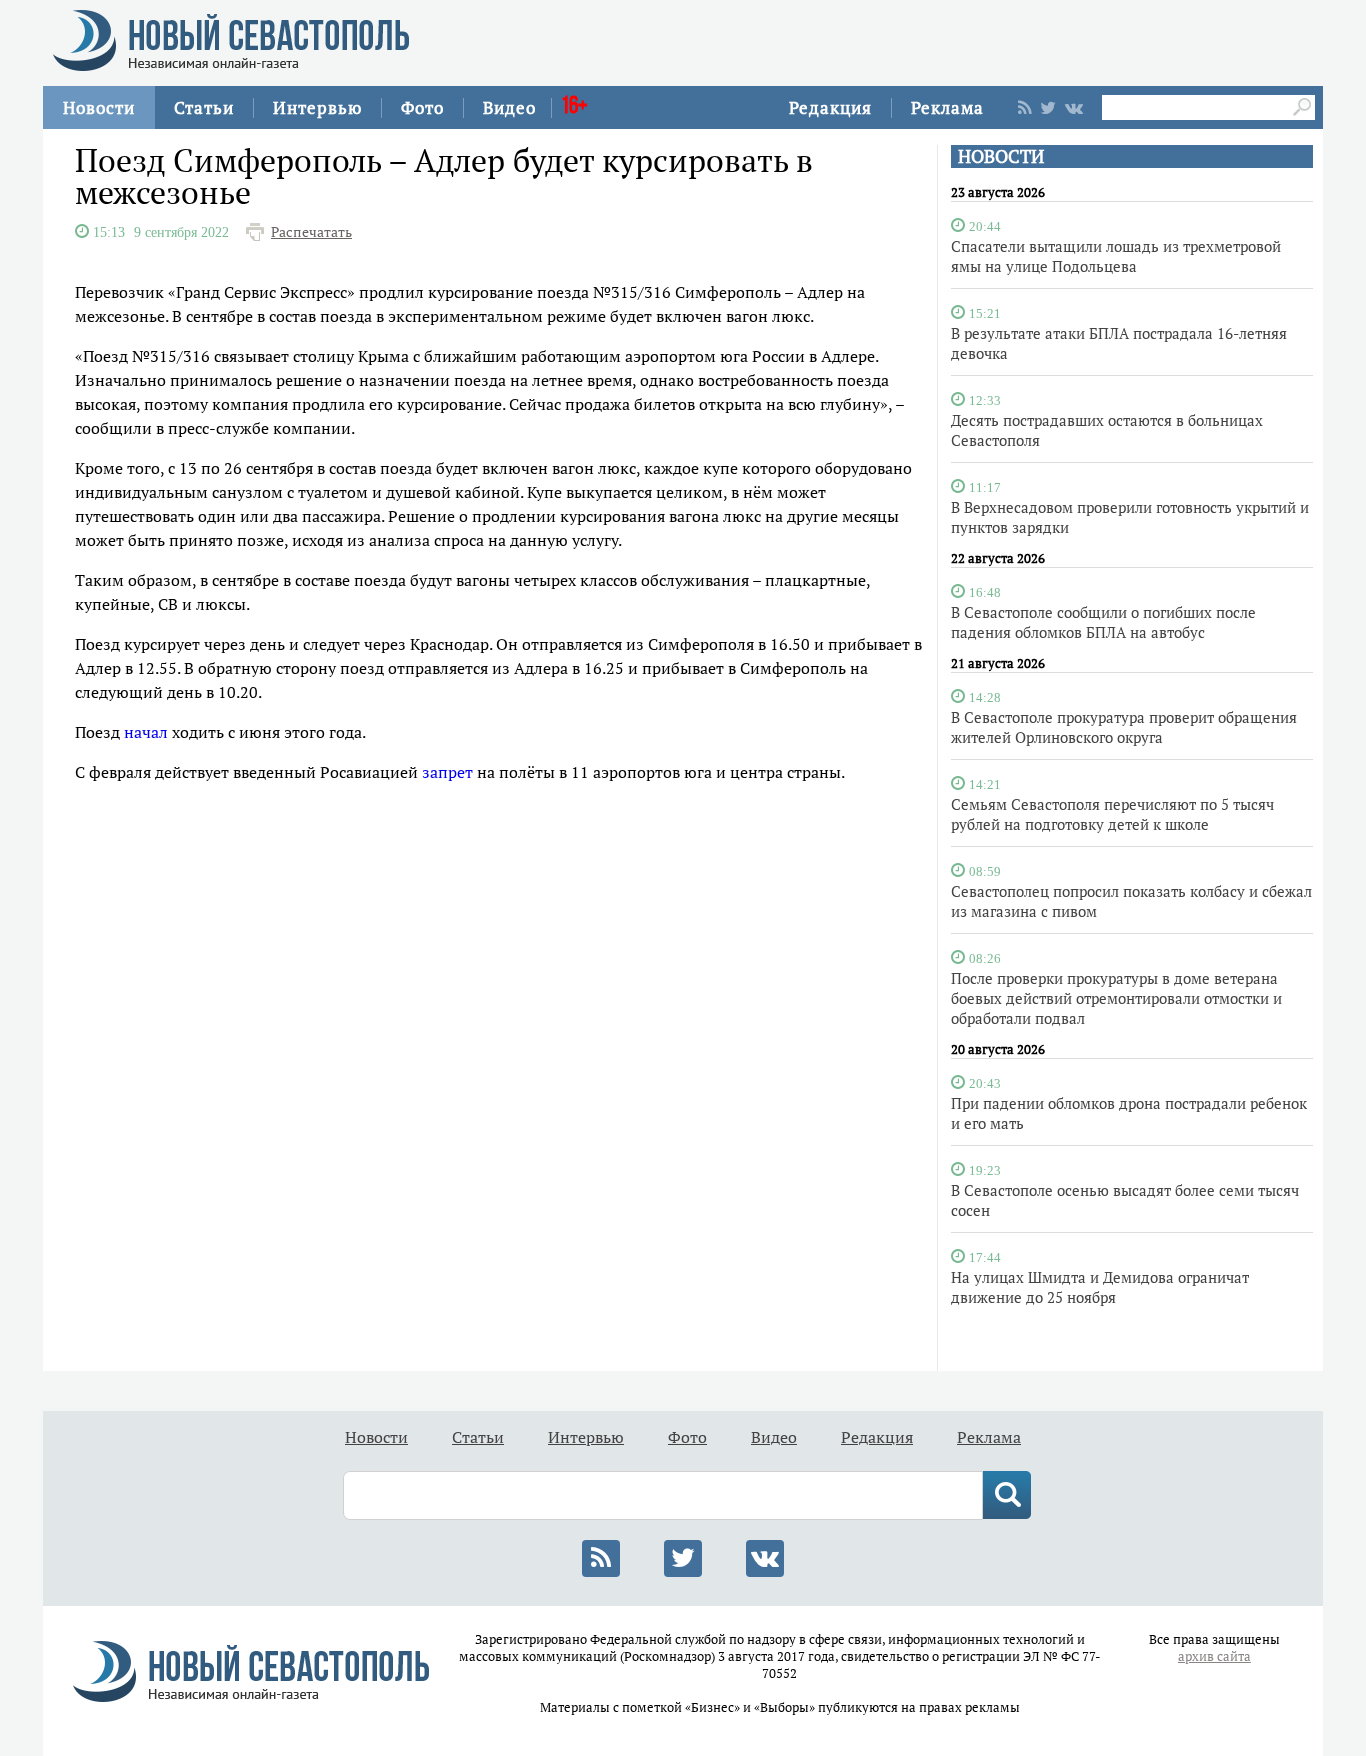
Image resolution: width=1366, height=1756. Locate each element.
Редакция (830, 107)
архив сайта (1214, 1656)
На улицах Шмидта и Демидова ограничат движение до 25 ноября (1100, 1287)
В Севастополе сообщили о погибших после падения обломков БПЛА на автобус (1103, 622)
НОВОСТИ (1001, 156)
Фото (422, 107)
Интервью (317, 107)
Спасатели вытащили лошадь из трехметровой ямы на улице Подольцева (1116, 256)
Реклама (947, 107)
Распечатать (311, 232)
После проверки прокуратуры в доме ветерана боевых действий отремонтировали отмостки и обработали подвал (1116, 998)
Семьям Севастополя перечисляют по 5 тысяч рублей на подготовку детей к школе (1112, 814)
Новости (99, 107)
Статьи (204, 107)
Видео (509, 107)
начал (146, 732)
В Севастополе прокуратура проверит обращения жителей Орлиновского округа (1124, 727)
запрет (447, 772)
